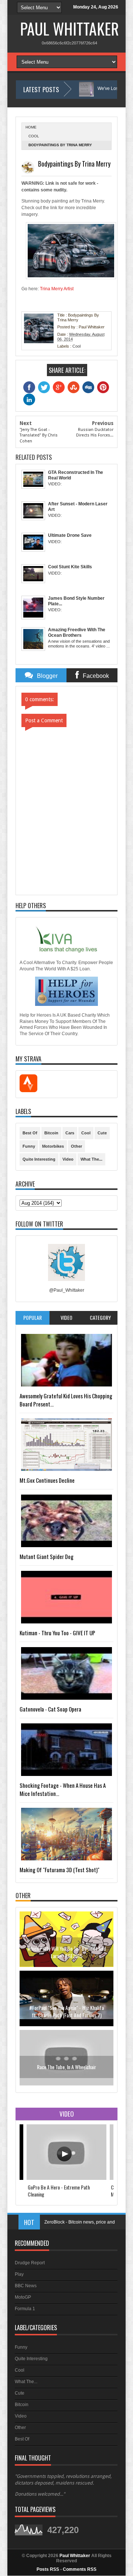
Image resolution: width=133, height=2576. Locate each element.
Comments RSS (80, 2569)
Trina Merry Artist (57, 289)
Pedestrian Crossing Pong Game (67, 2066)
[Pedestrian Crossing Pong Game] (66, 2084)
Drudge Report (30, 2263)
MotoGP (23, 2297)
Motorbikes (53, 1146)
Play (19, 2274)
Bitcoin (51, 1133)
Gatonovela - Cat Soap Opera (50, 1709)
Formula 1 (25, 2309)
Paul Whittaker (69, 29)
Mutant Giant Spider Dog (47, 1556)
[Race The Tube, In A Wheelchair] (66, 2024)
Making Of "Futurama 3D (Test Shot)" (59, 1870)
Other (76, 1146)
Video (68, 1159)
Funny (29, 1146)
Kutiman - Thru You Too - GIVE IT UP (57, 1633)
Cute (102, 1133)
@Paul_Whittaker (67, 1290)
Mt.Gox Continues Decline (47, 1480)
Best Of (30, 1133)
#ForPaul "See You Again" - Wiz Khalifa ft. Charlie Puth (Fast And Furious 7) (66, 1952)
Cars (70, 1133)
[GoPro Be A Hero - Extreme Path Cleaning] (66, 2178)
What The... (91, 1159)
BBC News (26, 2286)
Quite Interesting (39, 1159)
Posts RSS (48, 2569)
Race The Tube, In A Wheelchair (66, 2007)
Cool (34, 136)
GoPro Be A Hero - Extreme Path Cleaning (59, 2191)
